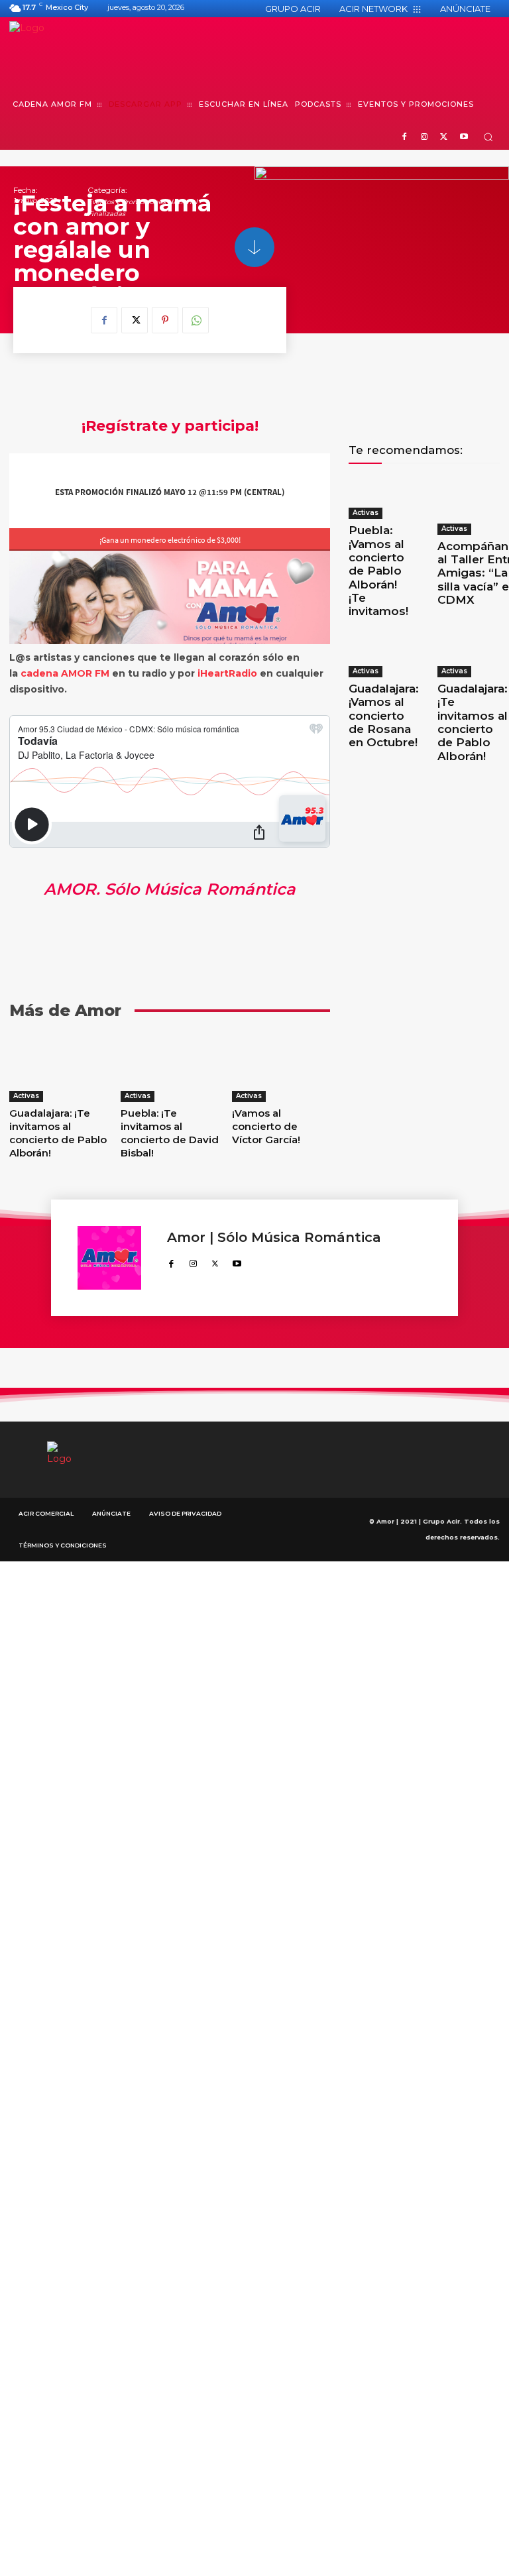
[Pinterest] (165, 320)
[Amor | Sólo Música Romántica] (116, 1258)
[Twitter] (444, 138)
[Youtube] (464, 138)
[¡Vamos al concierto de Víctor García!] (281, 1068)
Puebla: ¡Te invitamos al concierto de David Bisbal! (170, 1133)
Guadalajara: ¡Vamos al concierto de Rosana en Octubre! (384, 716)
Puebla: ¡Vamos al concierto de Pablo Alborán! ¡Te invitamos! (378, 571)
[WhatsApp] (196, 320)
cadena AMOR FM (65, 673)
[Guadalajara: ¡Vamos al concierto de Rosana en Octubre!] (384, 654)
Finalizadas (106, 214)
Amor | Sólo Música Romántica (274, 1238)
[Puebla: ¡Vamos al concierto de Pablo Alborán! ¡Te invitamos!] (380, 498)
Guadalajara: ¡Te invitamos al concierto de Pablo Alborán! (58, 1133)
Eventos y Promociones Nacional (142, 202)
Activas (26, 1096)
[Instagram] (424, 138)
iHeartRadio (227, 673)
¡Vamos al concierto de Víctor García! (266, 1126)
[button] (488, 137)
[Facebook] (405, 138)
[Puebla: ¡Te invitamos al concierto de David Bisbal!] (170, 1068)
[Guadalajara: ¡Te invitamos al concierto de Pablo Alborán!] (58, 1068)
